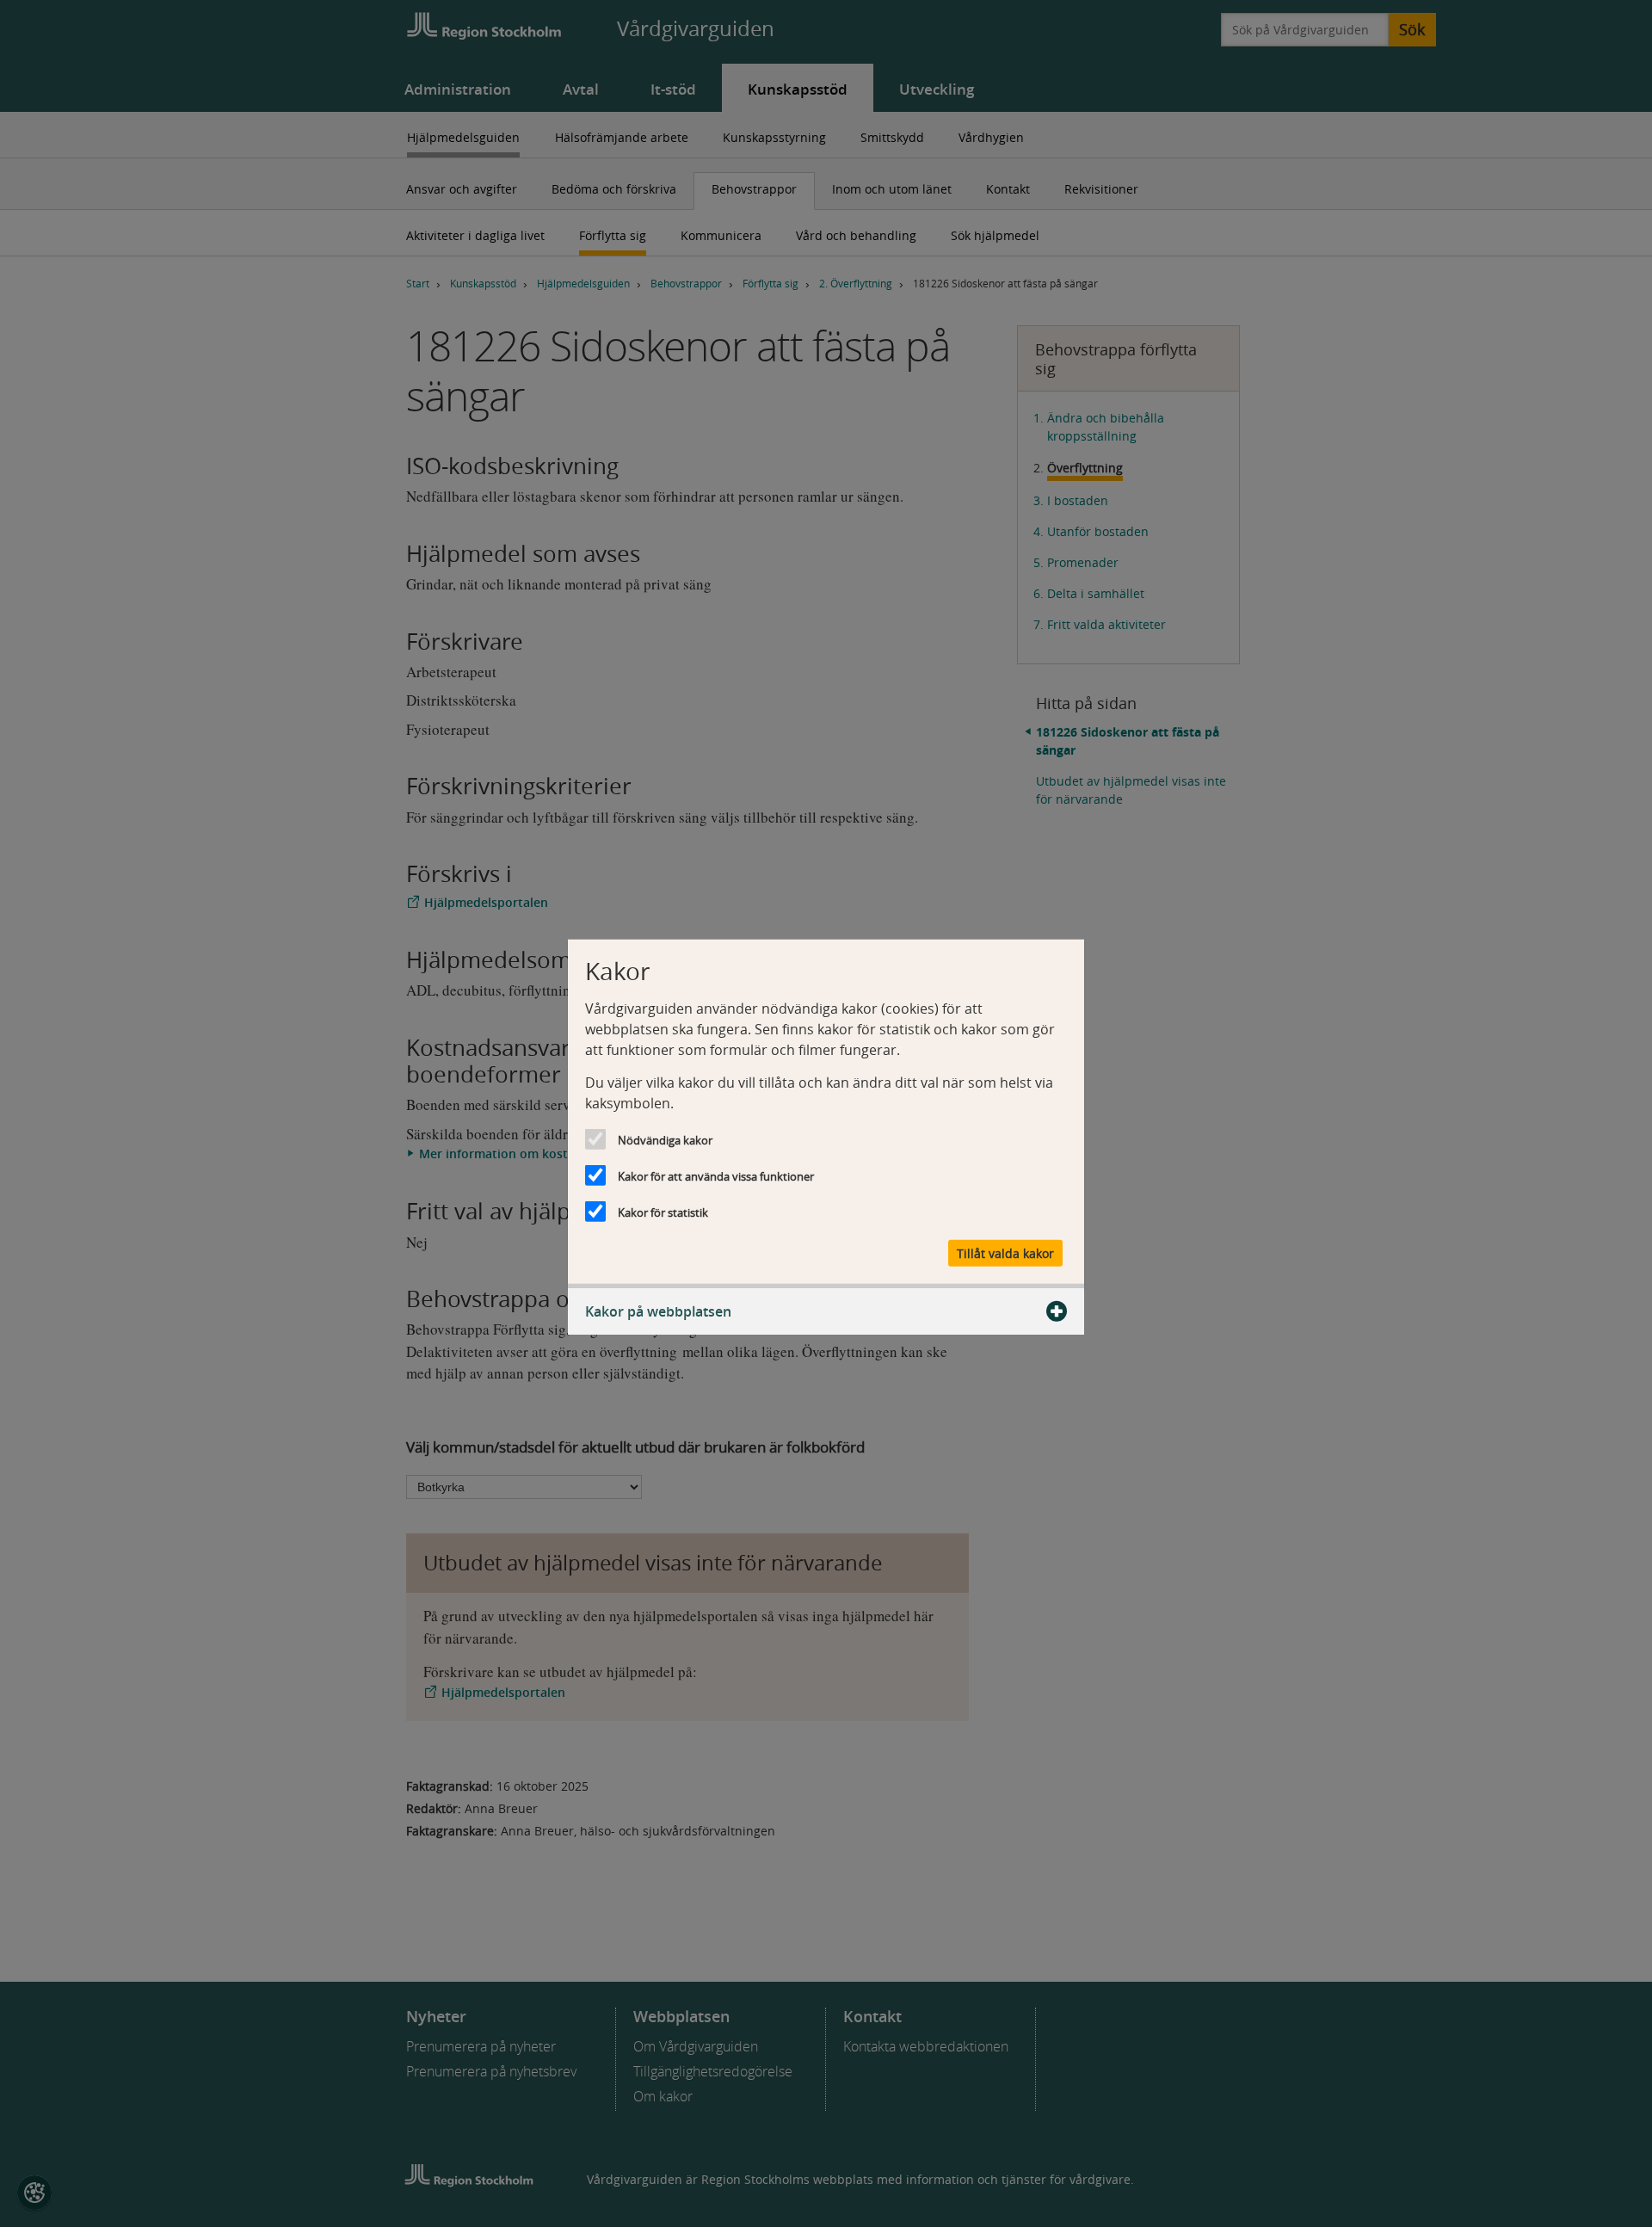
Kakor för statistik (663, 1212)
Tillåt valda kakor (1005, 1252)
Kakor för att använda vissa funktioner (716, 1176)
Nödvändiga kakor (665, 1140)
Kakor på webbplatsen (658, 1311)
